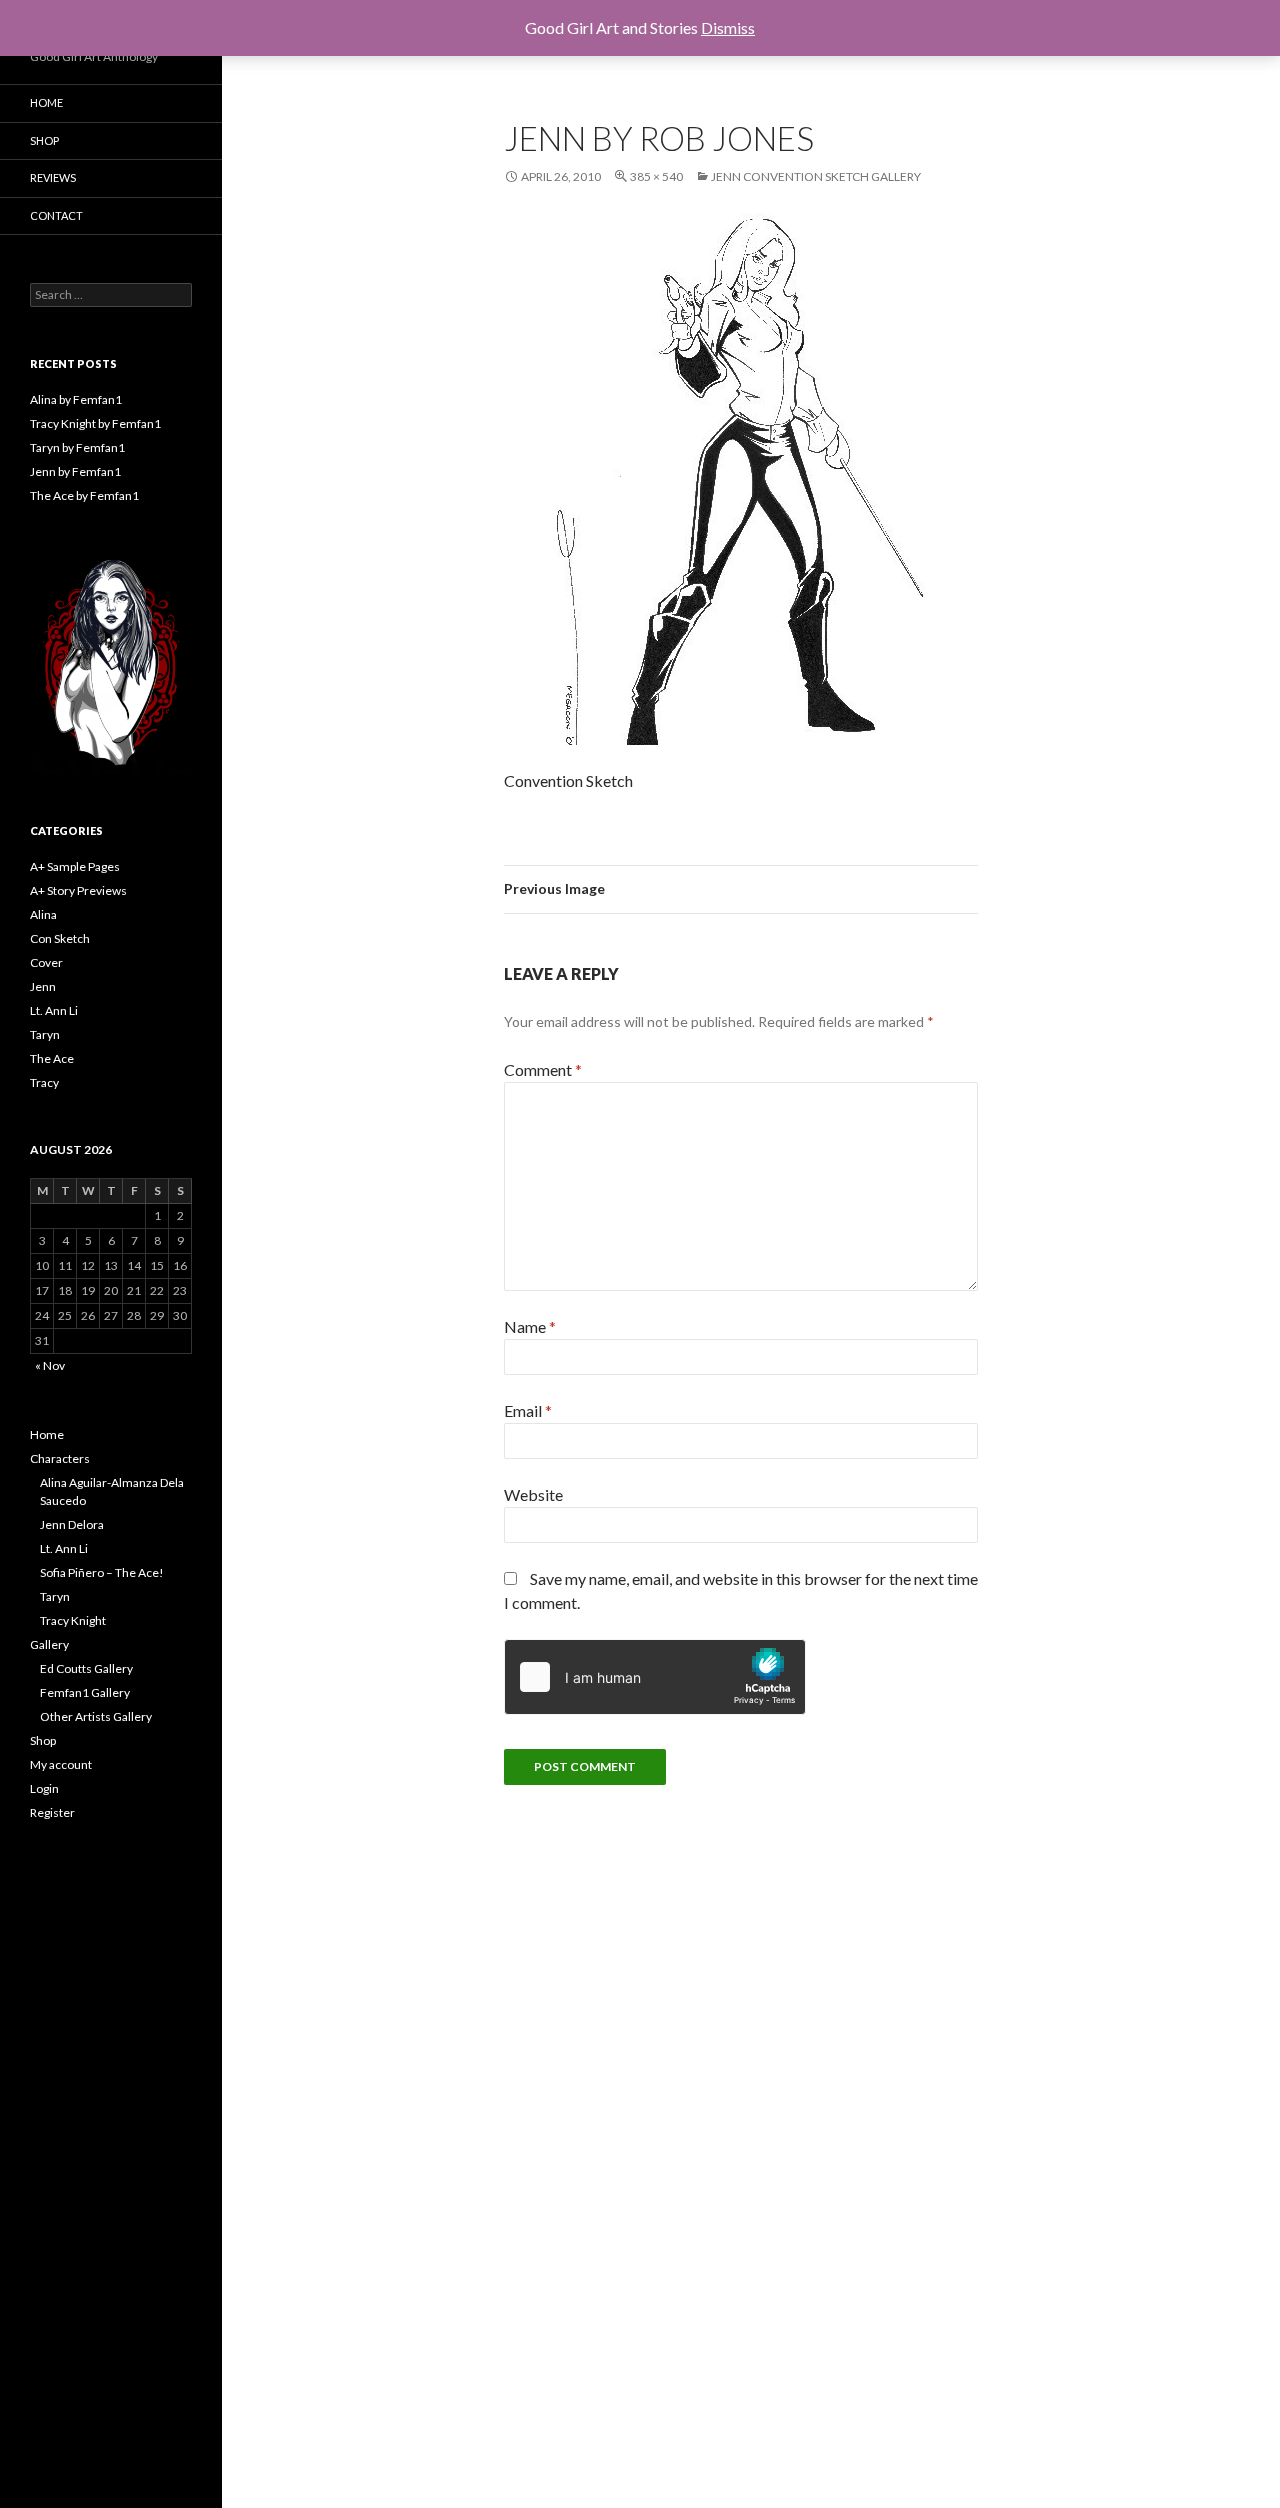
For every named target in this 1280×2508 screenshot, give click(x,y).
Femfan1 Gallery (85, 1692)
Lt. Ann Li (54, 1010)
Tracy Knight (73, 1620)
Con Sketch (60, 938)
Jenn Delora (72, 1524)
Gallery (49, 1644)
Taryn (45, 1034)
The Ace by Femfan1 (84, 495)
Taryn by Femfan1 (77, 447)
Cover (46, 962)
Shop (44, 140)
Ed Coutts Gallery (86, 1668)
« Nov (50, 1365)
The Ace (52, 1058)
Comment (543, 1069)
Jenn (43, 986)
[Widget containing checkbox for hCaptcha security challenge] (655, 1677)
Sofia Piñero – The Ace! (102, 1572)
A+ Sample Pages (75, 866)
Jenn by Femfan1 (75, 471)
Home (46, 102)
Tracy (44, 1082)
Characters (60, 1458)
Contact (56, 215)
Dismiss (728, 27)
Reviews (53, 177)
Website (533, 1494)
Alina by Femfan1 (76, 399)
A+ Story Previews (78, 890)
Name (530, 1326)
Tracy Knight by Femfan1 (95, 423)
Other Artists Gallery (96, 1716)
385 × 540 (656, 176)
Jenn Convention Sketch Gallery (816, 176)
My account (61, 1764)
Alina (43, 914)
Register (52, 1812)
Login (44, 1788)
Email (528, 1410)
